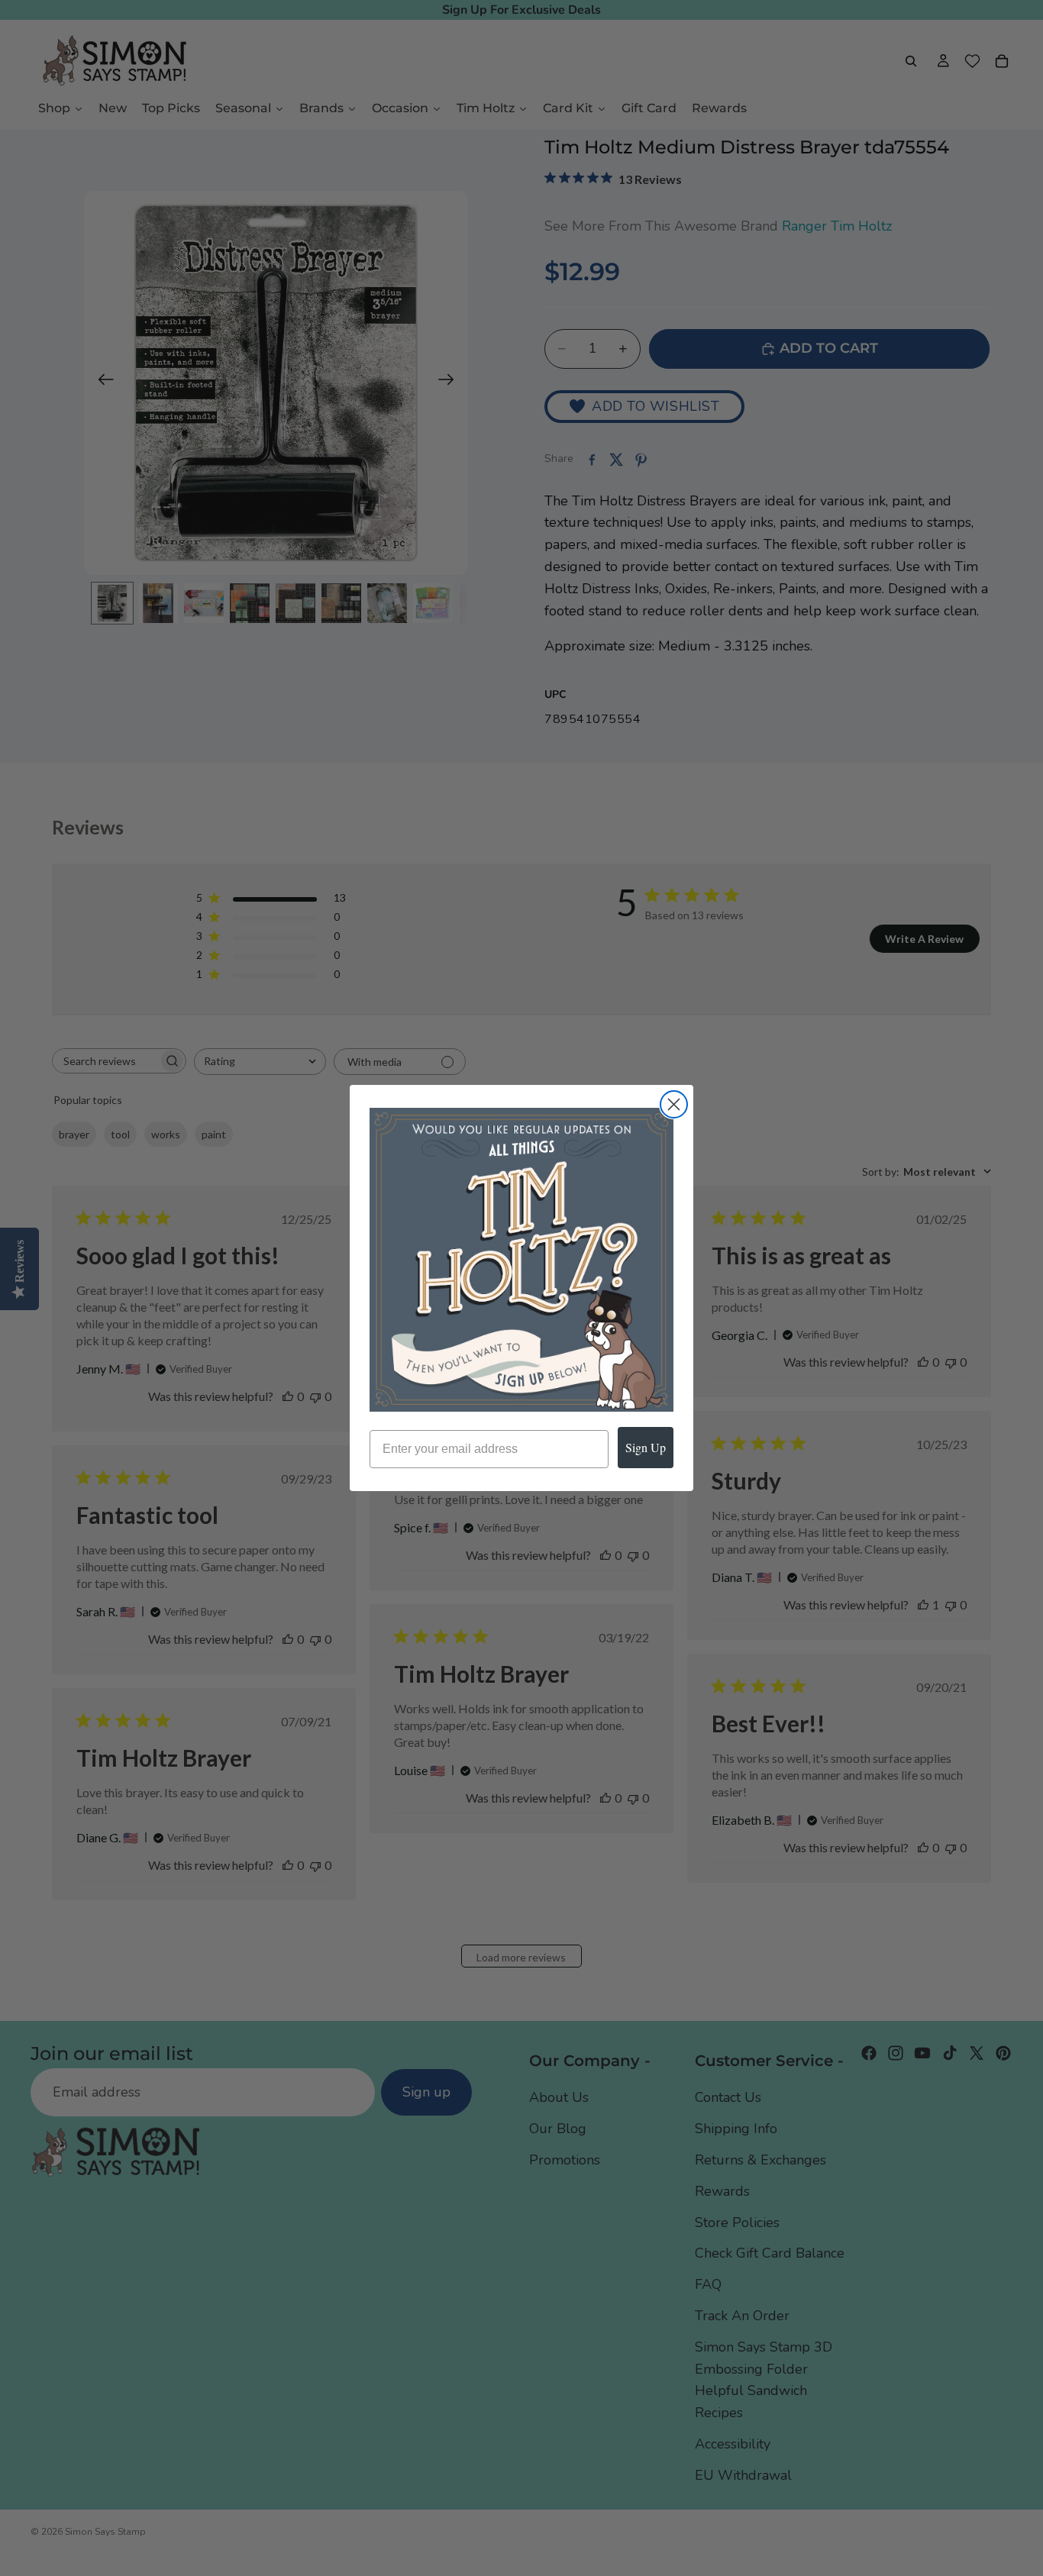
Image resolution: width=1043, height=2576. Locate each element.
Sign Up (646, 1447)
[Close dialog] (674, 1104)
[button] (521, 1260)
